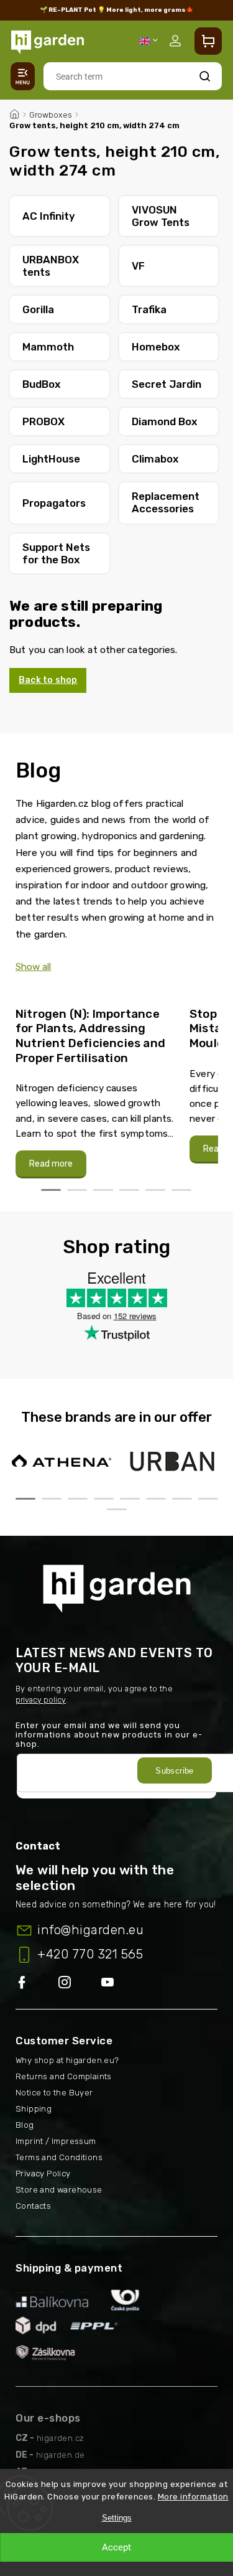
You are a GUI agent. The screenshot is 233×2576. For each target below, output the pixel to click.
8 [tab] (208, 1499)
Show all (33, 967)
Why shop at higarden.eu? (67, 2060)
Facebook (37, 1983)
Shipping (34, 2109)
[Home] (14, 113)
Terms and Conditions (59, 2157)
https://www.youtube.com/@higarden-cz (112, 1983)
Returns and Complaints (64, 2076)
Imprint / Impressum (56, 2141)
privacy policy (41, 1700)
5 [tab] (155, 1190)
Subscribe (175, 1771)
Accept (116, 2547)
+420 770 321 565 (90, 1954)
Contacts (33, 2206)
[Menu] (23, 76)
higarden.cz (60, 2438)
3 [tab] (103, 1190)
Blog (25, 2125)
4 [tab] (129, 1190)
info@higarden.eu (90, 1930)
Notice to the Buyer (54, 2093)
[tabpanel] (95, 1086)
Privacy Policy (43, 2174)
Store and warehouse (59, 2190)
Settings (117, 2518)
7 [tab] (182, 1499)
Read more (51, 1164)
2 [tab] (77, 1190)
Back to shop (48, 680)
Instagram (80, 1983)
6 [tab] (181, 1190)
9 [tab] (117, 1509)
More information (193, 2497)
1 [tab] (51, 1190)
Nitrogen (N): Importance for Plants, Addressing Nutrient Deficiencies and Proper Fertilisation (90, 1036)
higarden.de (60, 2455)
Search (205, 76)
